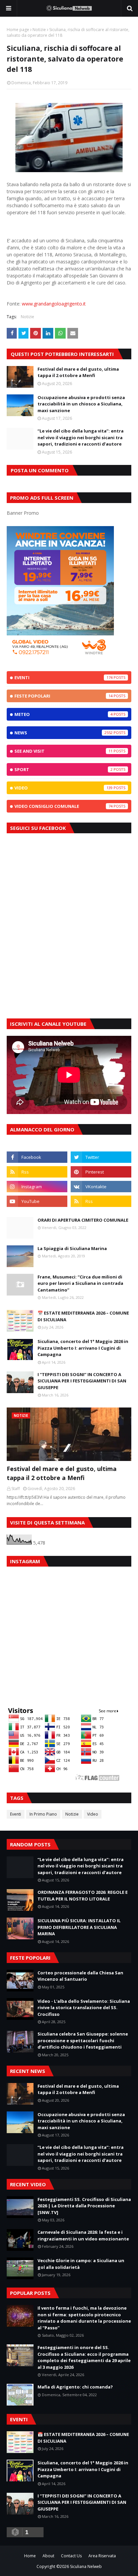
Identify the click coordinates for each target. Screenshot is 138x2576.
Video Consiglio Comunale (63, 806)
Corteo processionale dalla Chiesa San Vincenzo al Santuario (80, 1976)
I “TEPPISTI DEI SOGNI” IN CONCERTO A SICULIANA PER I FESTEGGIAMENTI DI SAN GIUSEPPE (82, 1381)
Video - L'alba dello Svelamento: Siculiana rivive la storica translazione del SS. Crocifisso (84, 2008)
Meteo (63, 714)
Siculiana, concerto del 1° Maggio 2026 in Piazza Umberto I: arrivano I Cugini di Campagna (83, 1348)
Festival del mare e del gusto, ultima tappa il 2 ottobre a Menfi (78, 372)
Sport (63, 769)
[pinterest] (101, 1172)
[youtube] (37, 1201)
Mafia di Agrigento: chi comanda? (75, 2387)
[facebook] (37, 1157)
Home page (18, 30)
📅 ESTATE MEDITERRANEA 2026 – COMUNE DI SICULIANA (83, 1316)
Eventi (63, 678)
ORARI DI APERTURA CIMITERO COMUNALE (83, 1220)
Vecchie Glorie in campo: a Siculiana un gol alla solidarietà (81, 2264)
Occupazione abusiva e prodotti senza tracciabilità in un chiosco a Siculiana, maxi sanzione (81, 404)
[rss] (37, 1172)
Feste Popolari (63, 696)
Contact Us (71, 2556)
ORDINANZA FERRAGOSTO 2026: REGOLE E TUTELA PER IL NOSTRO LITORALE (83, 1895)
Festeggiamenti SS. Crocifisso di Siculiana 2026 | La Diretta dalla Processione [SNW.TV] (84, 2206)
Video (63, 788)
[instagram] (37, 1187)
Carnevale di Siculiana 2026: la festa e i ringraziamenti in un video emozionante (83, 2235)
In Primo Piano (43, 1814)
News (63, 733)
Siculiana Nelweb (86, 2566)
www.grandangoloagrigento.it (54, 304)
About (48, 2556)
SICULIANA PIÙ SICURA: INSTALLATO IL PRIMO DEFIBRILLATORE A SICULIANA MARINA (79, 1927)
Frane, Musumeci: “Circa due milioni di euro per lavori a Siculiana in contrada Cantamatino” (80, 1283)
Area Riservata (102, 2556)
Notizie (39, 30)
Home (30, 2556)
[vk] (101, 1187)
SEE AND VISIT (63, 751)
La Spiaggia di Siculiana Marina (72, 1248)
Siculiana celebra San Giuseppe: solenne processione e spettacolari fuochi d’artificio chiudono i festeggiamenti (83, 2040)
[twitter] (101, 1157)
